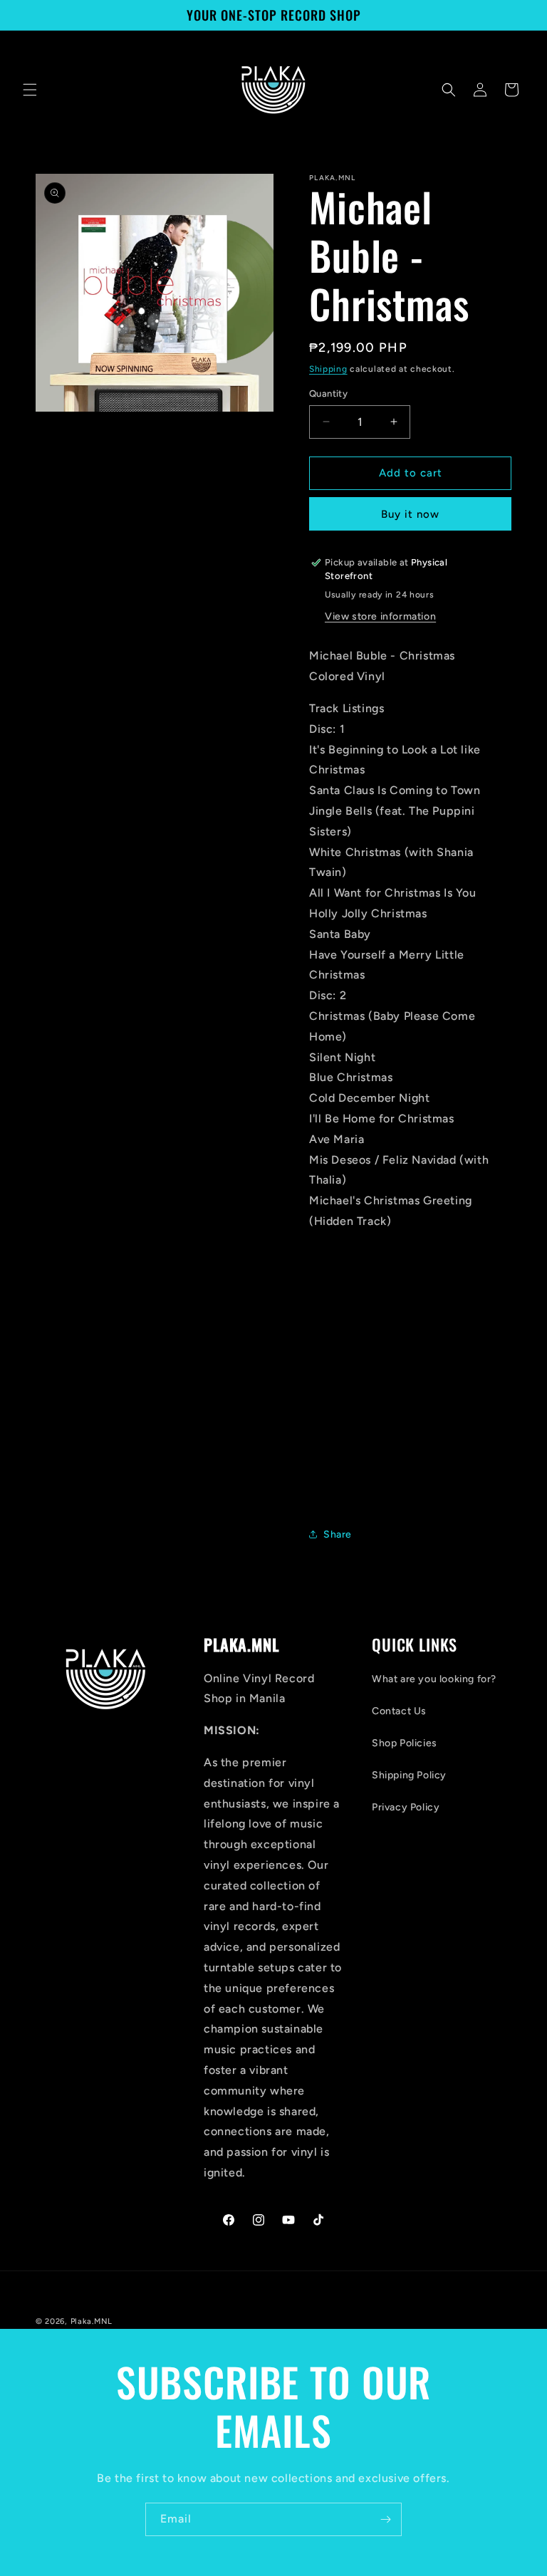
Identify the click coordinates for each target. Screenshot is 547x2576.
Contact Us (399, 1711)
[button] (30, 90)
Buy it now (410, 514)
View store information (380, 616)
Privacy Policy (406, 1807)
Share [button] (338, 1534)
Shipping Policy (409, 1775)
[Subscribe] (385, 2519)
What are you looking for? (434, 1679)
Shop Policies (405, 1743)
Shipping (328, 369)
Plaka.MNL (92, 2321)
